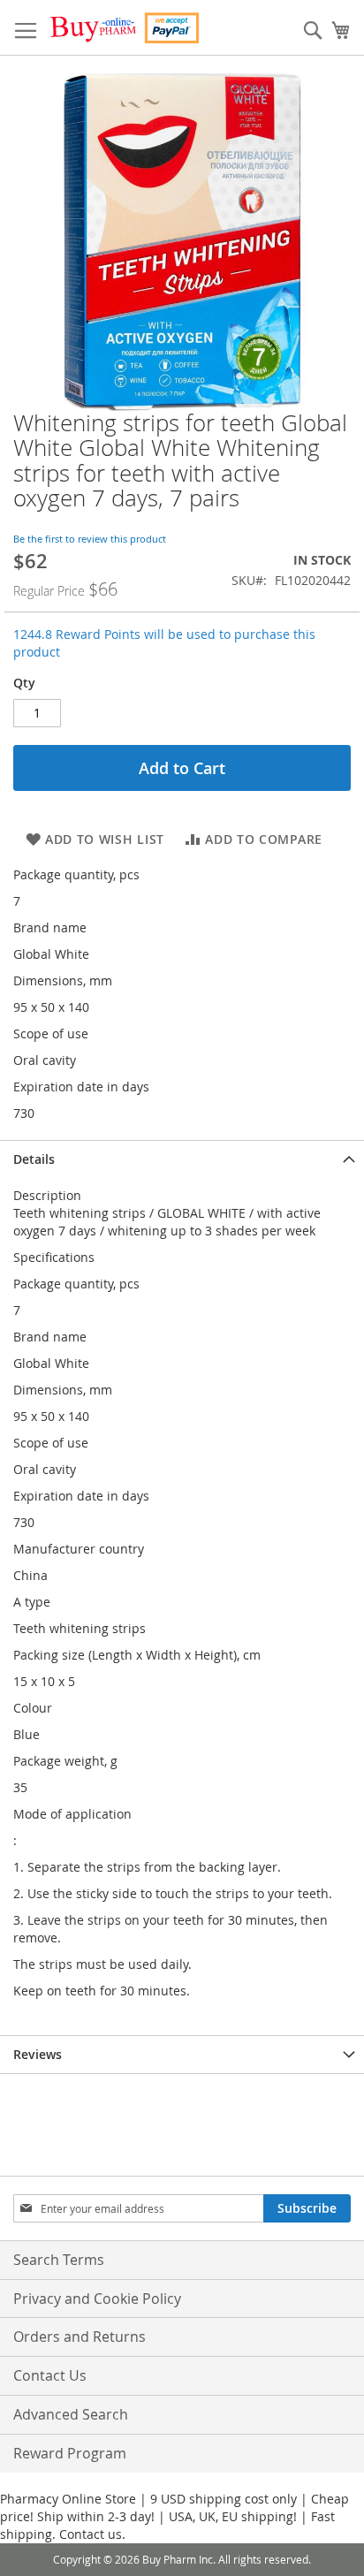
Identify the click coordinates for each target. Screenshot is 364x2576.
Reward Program (70, 2453)
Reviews (38, 2054)
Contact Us (50, 2375)
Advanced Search (71, 2414)
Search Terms (59, 2260)
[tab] (182, 1159)
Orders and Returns (80, 2337)
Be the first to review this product (90, 539)
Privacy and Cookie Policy (97, 2299)
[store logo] (124, 28)
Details (34, 1159)
